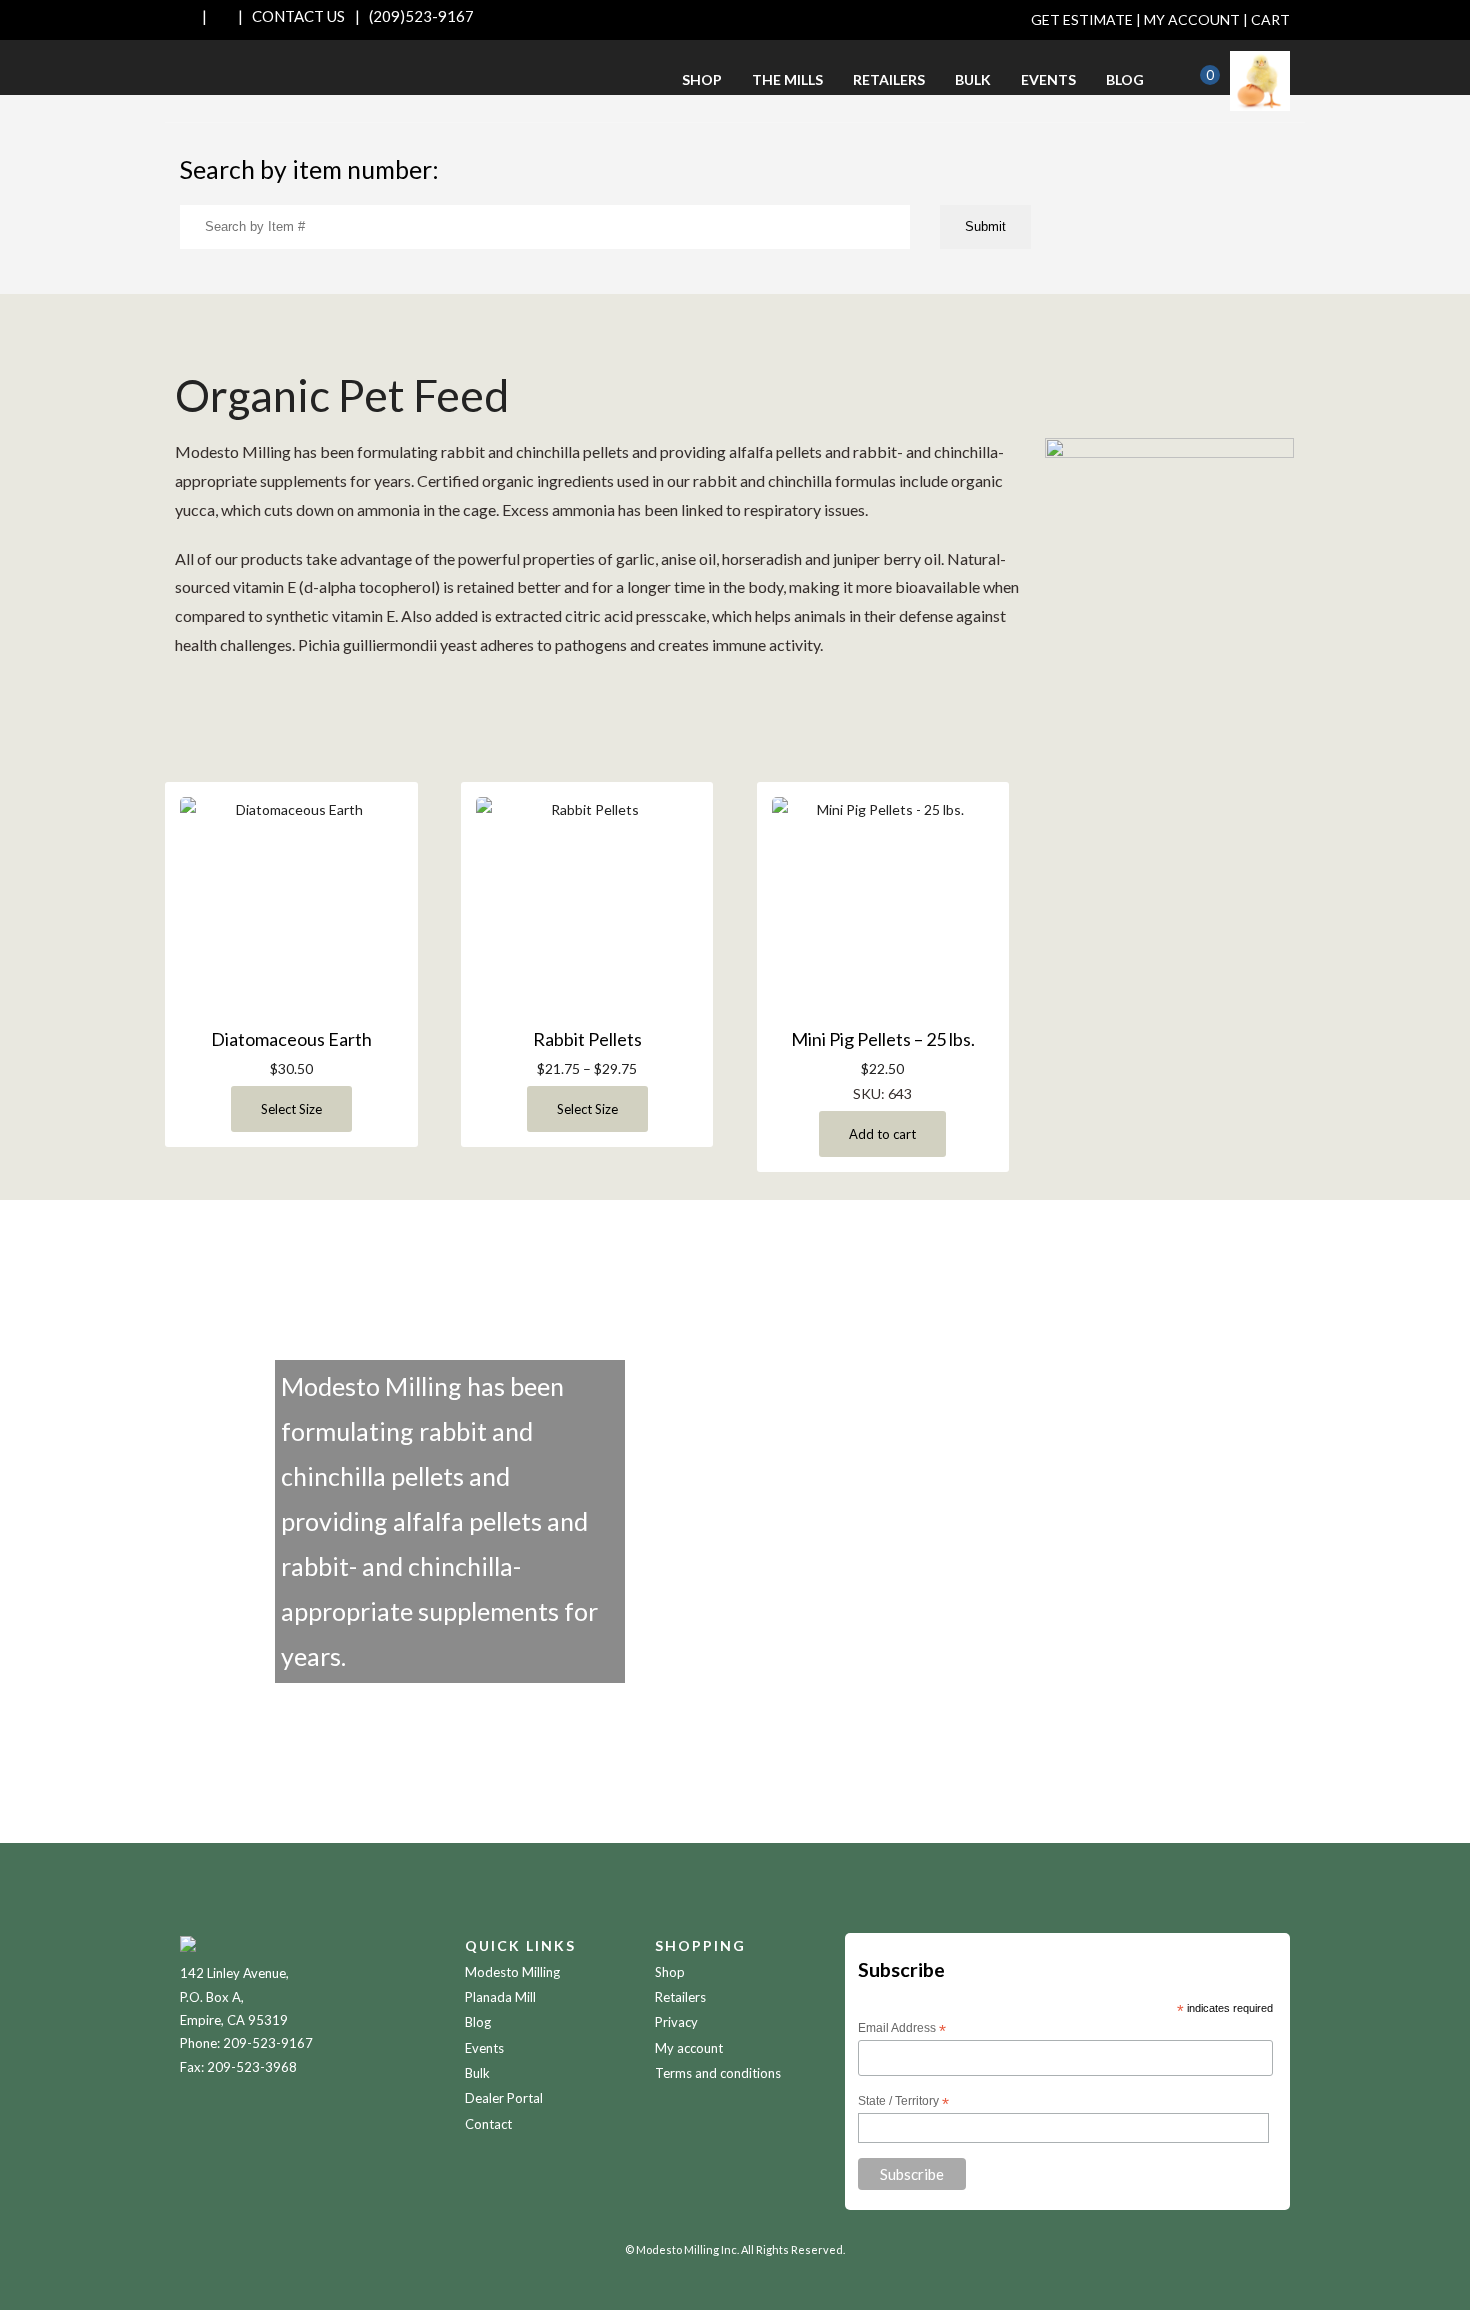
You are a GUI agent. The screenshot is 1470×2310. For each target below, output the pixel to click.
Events (1048, 79)
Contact (488, 2124)
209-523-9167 (268, 2043)
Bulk (973, 79)
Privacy (676, 2022)
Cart (1270, 19)
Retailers (889, 79)
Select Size (291, 1109)
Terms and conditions (718, 2073)
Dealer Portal (504, 2098)
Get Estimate (1082, 19)
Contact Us (298, 16)
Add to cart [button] (882, 1134)
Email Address (902, 2029)
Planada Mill (500, 1997)
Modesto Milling (512, 1972)
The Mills (787, 79)
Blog (1125, 79)
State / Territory (903, 2102)
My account (689, 2048)
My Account (1192, 19)
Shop (702, 79)
